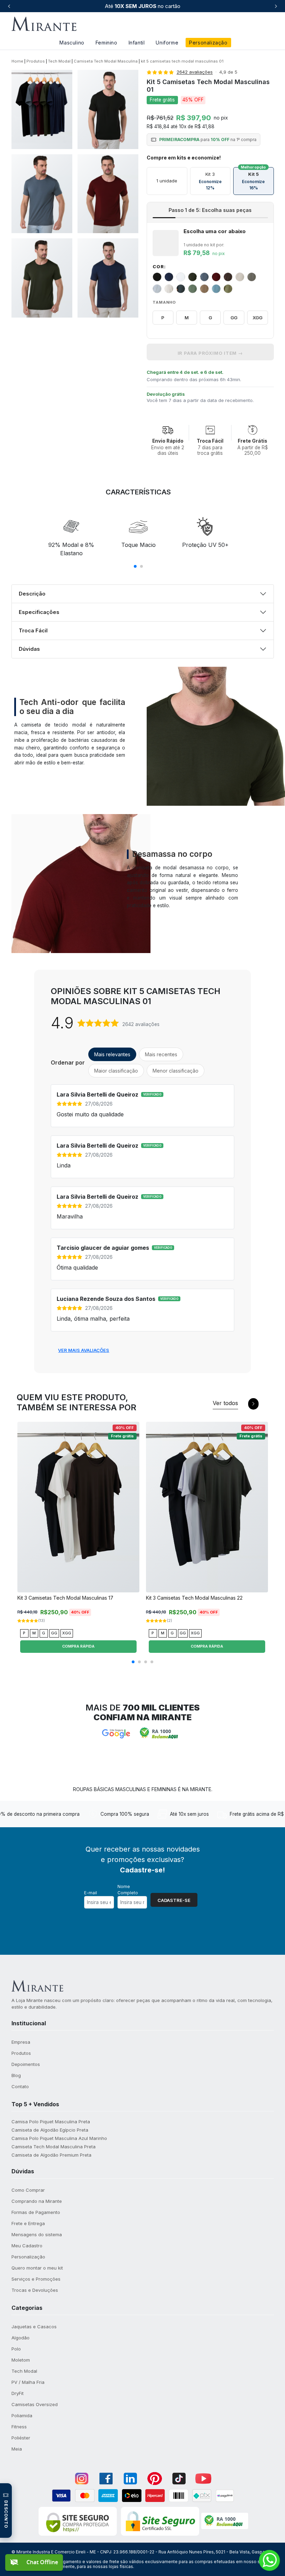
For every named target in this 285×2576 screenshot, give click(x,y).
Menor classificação (176, 1071)
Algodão (21, 2338)
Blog (16, 2075)
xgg (258, 318)
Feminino (107, 43)
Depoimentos (26, 2064)
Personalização (208, 43)
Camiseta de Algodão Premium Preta (51, 2155)
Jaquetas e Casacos (34, 2327)
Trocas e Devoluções (35, 2290)
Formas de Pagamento (36, 2212)
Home (17, 61)
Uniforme (167, 43)
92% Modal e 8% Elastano (71, 549)
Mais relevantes (112, 1054)
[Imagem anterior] (24, 1510)
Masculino (72, 43)
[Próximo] (276, 6)
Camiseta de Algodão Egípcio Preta (50, 2130)
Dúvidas (29, 649)
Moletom (21, 2360)
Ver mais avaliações (84, 1350)
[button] (29, 2023)
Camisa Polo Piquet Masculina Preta (51, 2122)
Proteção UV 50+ (205, 545)
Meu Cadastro (27, 2246)
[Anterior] (9, 6)
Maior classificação (116, 1071)
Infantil (137, 43)
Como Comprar (28, 2190)
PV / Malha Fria (28, 2382)
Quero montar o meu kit (37, 2268)
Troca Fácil (33, 630)
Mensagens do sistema (37, 2234)
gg (234, 318)
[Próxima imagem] (132, 1510)
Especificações (39, 612)
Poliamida (22, 2415)
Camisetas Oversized (35, 2404)
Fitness (19, 2427)
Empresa (21, 2042)
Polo (16, 2349)
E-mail (91, 1893)
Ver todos (225, 1403)
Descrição (32, 594)
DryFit (18, 2393)
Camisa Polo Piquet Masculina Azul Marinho (59, 2138)
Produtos (36, 61)
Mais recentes (161, 1054)
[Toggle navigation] (264, 24)
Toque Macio (139, 545)
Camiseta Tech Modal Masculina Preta (54, 2147)
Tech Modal (59, 61)
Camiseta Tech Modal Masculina (106, 61)
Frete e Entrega (28, 2223)
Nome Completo (128, 1890)
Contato (20, 2086)
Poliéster (21, 2438)
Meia (17, 2449)
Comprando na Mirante (37, 2201)
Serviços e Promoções (36, 2279)
